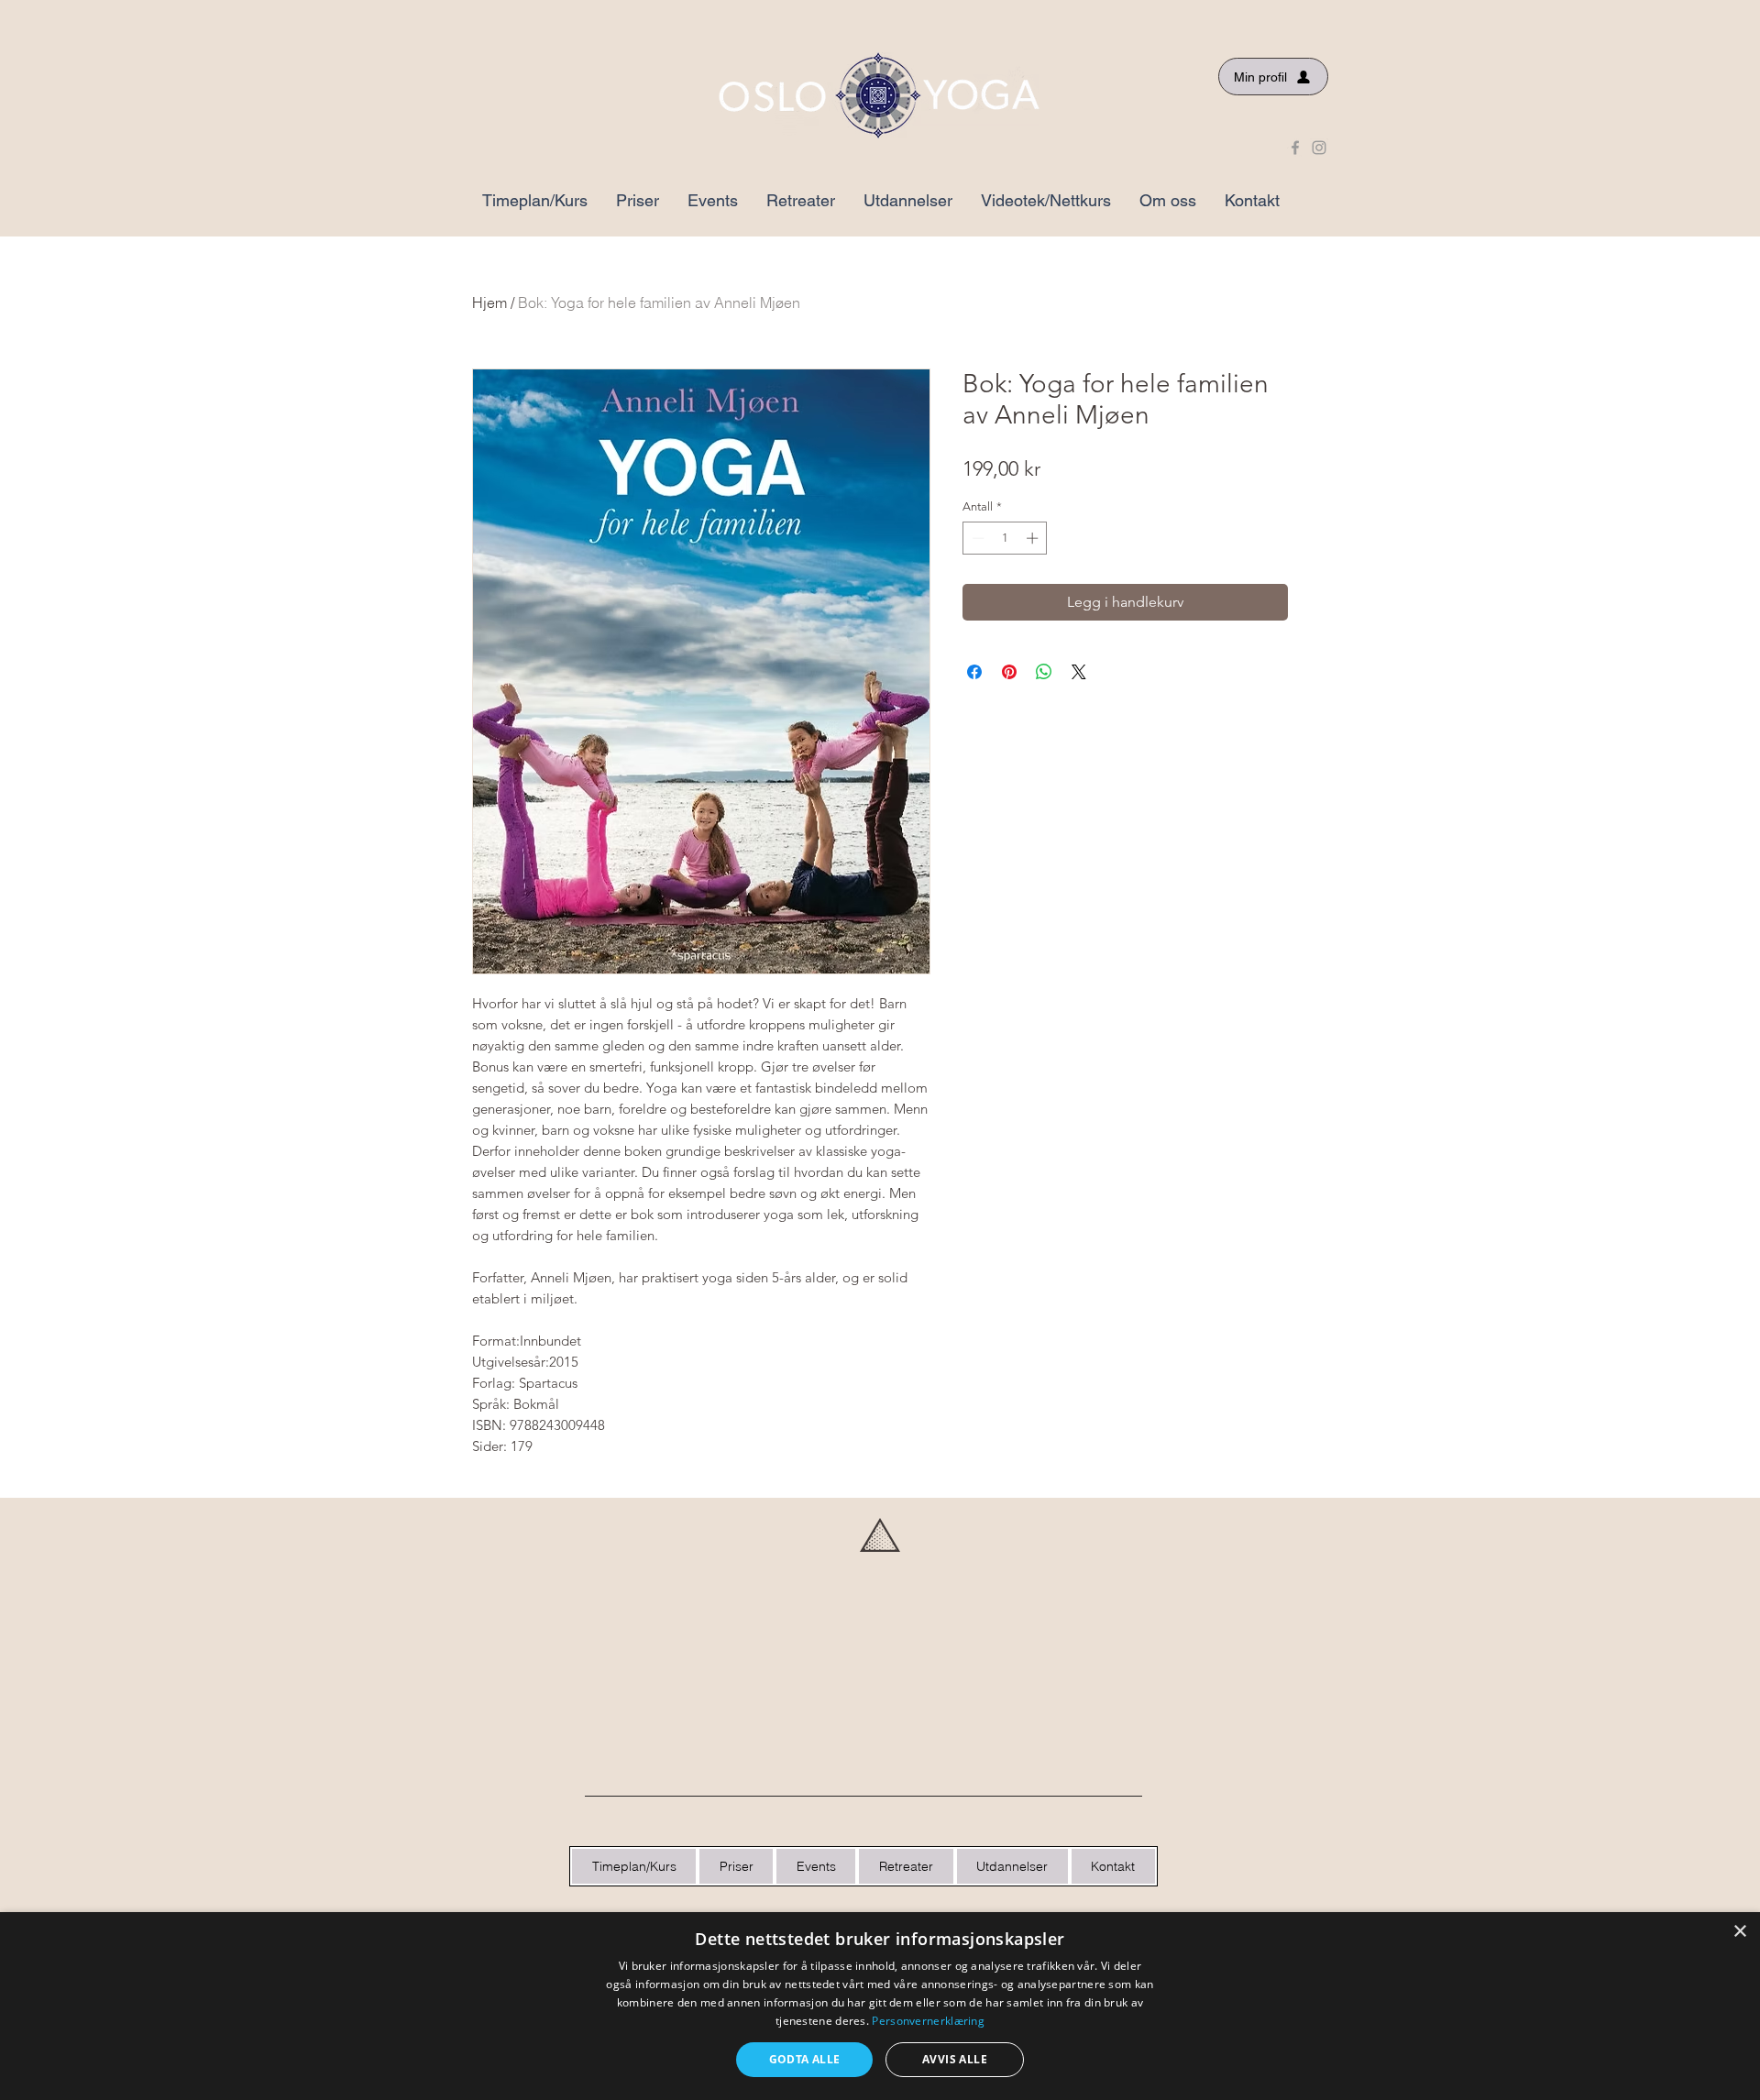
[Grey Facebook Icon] (1295, 148)
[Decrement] (976, 538)
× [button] (1739, 1932)
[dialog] (880, 2006)
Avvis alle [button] (955, 2059)
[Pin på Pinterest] (1009, 672)
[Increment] (1034, 538)
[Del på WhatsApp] (1044, 672)
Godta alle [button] (805, 2059)
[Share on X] (1079, 672)
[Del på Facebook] (974, 672)
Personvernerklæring (928, 2021)
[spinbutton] (1005, 538)
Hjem (489, 302)
